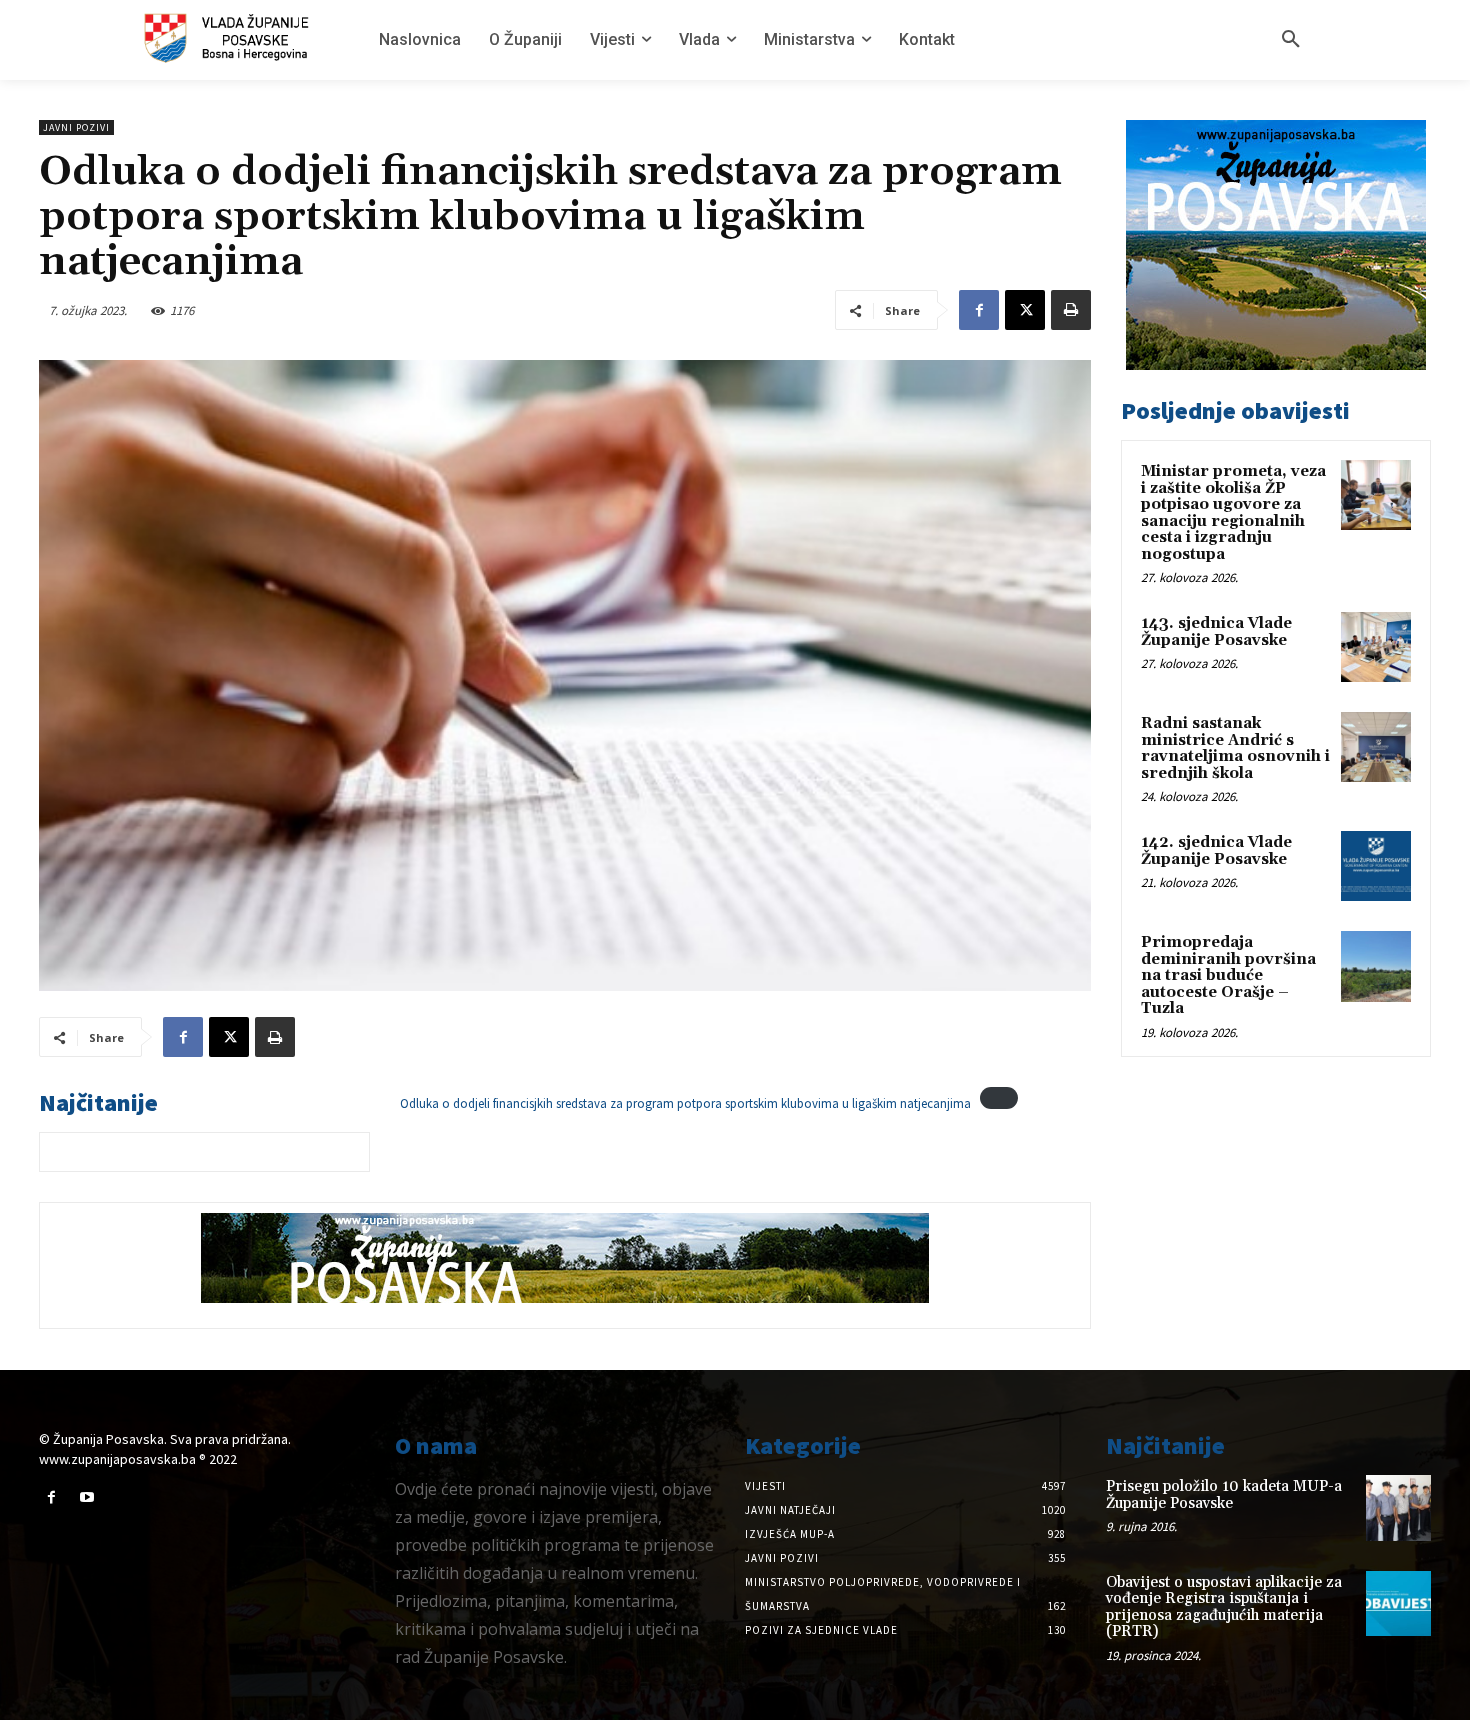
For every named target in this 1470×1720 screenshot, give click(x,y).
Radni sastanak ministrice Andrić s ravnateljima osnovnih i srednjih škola (1235, 748)
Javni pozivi (76, 127)
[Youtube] (86, 1497)
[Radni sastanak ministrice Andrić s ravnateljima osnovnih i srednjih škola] (1376, 747)
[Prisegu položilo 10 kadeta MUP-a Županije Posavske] (1398, 1507)
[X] (1025, 310)
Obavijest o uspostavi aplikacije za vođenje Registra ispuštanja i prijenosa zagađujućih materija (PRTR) (1224, 1607)
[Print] (1071, 310)
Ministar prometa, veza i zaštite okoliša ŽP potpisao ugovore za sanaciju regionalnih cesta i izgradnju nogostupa (1233, 513)
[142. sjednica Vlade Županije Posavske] (1376, 866)
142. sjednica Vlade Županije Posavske (1216, 851)
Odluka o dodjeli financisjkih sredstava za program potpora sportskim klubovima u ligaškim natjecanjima (685, 1104)
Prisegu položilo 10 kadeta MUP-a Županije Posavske (1224, 1495)
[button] (1291, 40)
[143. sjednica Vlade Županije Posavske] (1376, 647)
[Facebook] (979, 310)
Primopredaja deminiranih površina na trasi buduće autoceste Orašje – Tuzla (1228, 975)
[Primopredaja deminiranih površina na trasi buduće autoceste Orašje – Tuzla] (1376, 966)
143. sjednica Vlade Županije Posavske (1216, 632)
